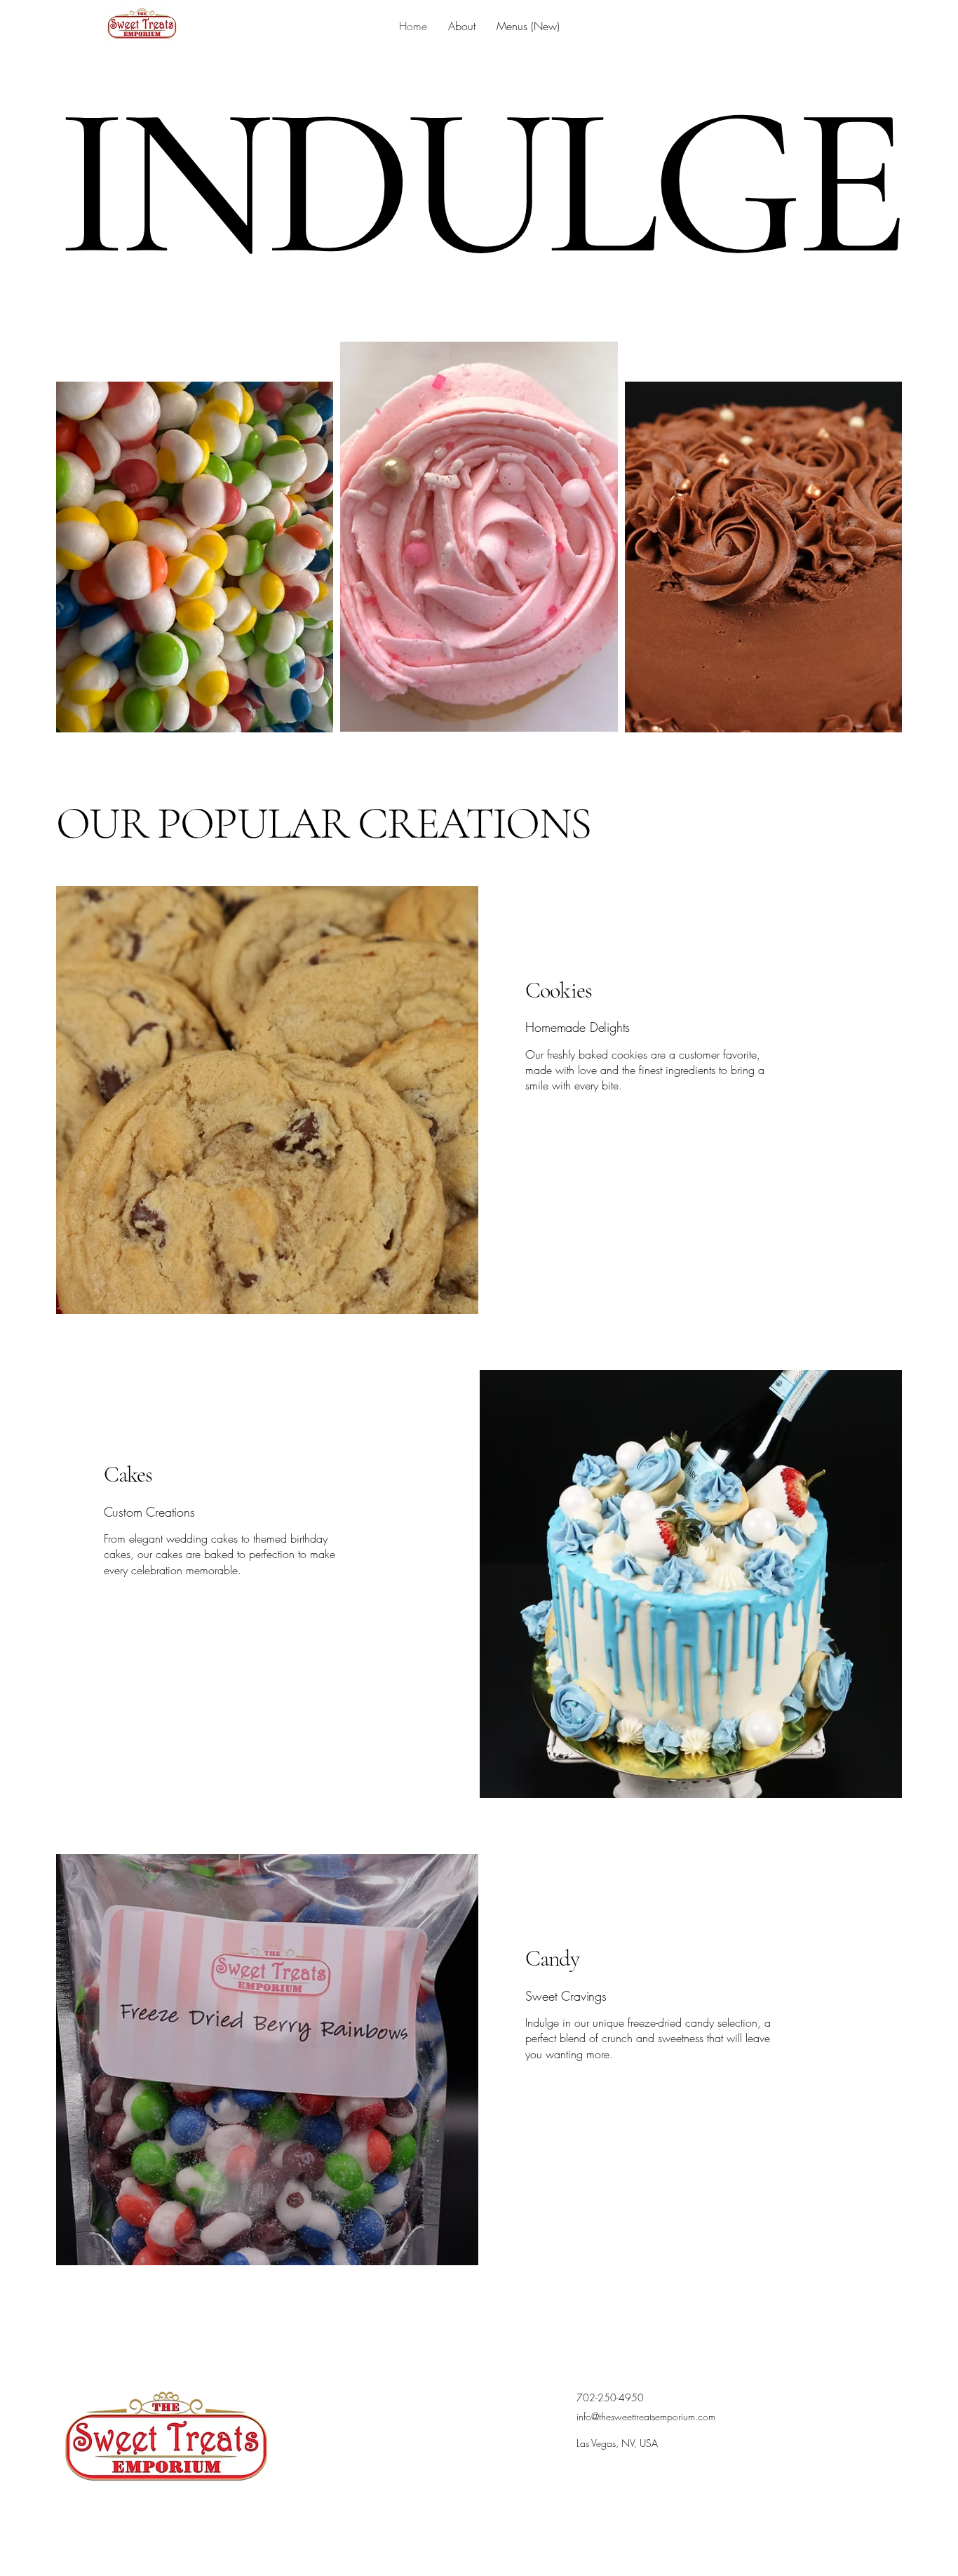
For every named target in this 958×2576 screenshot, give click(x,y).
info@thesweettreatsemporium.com (646, 2416)
